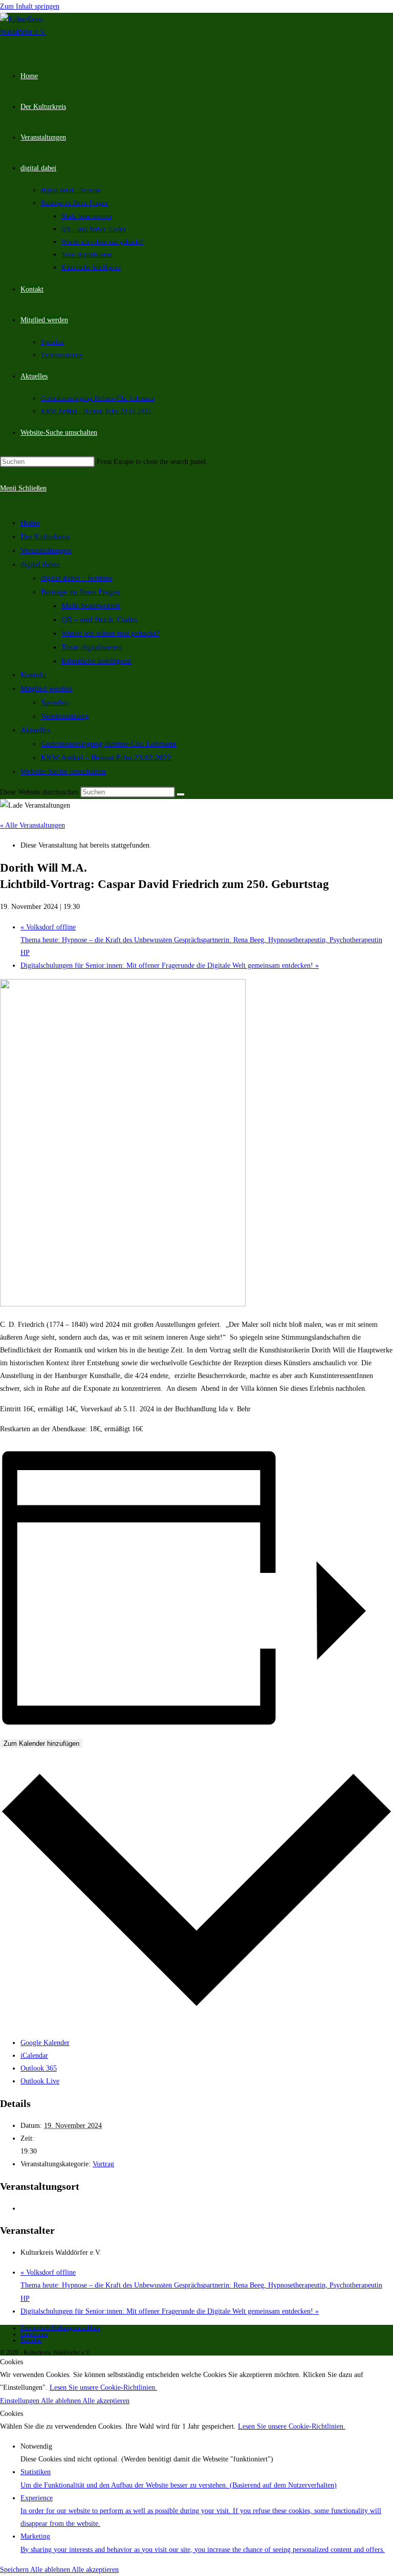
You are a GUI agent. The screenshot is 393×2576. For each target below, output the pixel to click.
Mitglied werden (47, 689)
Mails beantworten (91, 606)
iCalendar (34, 2056)
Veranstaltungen (46, 550)
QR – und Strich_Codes (99, 619)
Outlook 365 (39, 2068)
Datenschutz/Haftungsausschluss (60, 2328)
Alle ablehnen (62, 2401)
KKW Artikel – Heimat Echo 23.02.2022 (106, 758)
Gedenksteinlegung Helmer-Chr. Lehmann (109, 744)
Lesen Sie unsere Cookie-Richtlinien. (103, 2388)
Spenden (55, 702)
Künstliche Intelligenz (96, 661)
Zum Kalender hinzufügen (41, 1744)
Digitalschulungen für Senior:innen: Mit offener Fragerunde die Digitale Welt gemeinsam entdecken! (170, 965)
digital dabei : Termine (77, 578)
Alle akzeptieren (106, 2401)
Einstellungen (20, 2401)
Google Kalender (45, 2043)
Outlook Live (40, 2081)
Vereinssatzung (65, 716)
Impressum (34, 2334)
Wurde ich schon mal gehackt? (111, 633)
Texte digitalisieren (92, 647)
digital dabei (40, 564)
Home (30, 523)
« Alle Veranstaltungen (32, 825)
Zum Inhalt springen (30, 6)
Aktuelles (36, 730)
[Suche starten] (181, 794)
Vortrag (103, 2164)
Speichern (15, 2570)
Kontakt (33, 675)
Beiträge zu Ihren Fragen (81, 592)
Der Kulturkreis (45, 537)
